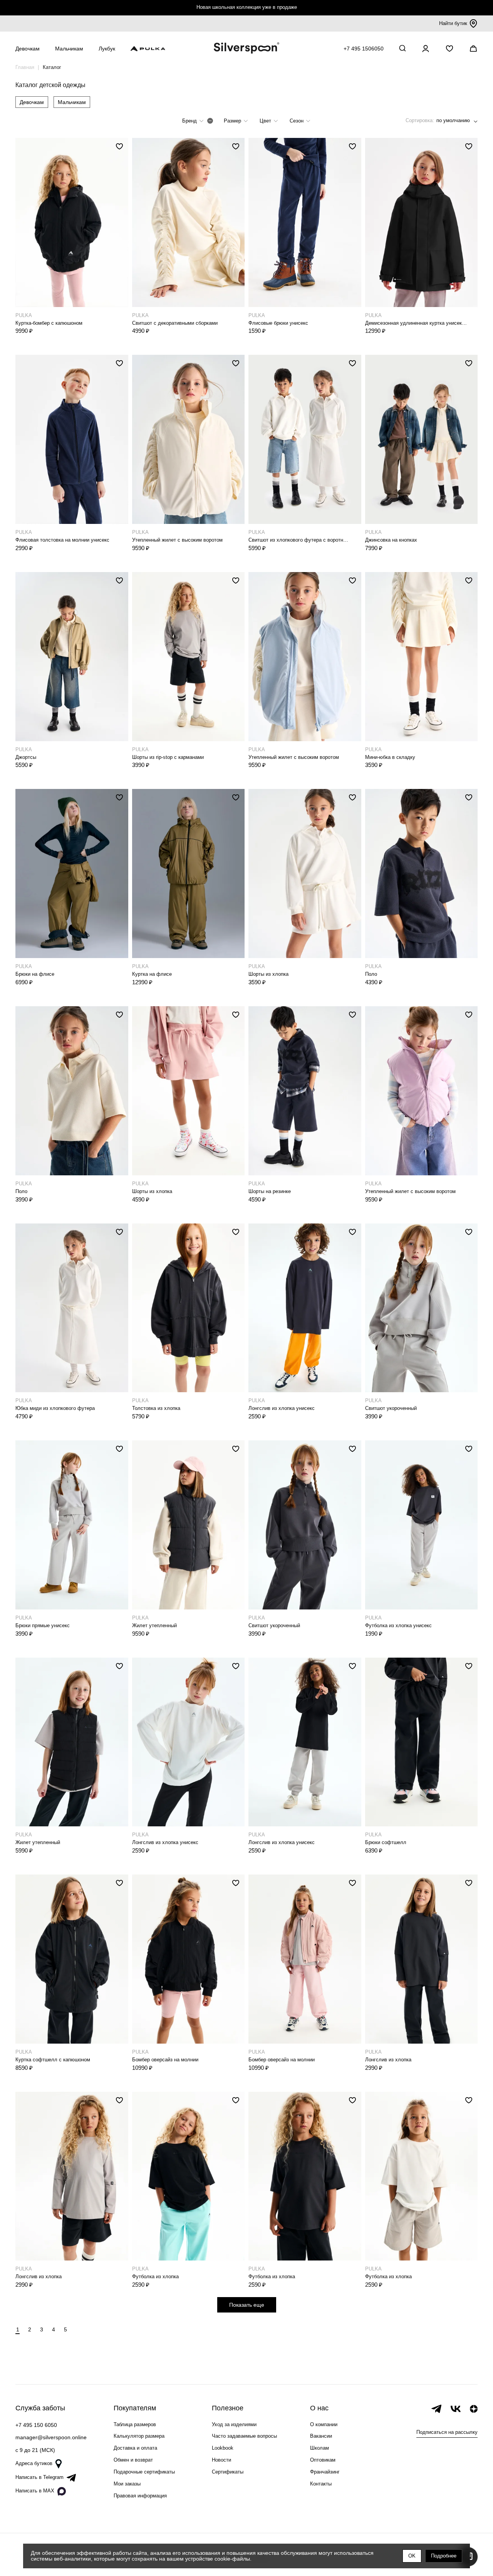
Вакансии (321, 2436)
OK (412, 2556)
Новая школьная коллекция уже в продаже (247, 7)
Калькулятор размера (139, 2436)
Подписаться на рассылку (447, 2432)
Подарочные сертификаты (144, 2472)
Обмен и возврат (133, 2460)
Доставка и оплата (135, 2448)
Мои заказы (127, 2484)
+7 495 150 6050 (36, 2425)
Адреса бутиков (34, 2463)
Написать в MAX (35, 2491)
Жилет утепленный (154, 1625)
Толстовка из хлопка (156, 1408)
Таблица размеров (135, 2424)
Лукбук (107, 49)
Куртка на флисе (152, 974)
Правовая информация (140, 2496)
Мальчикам (72, 102)
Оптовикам (323, 2460)
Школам (319, 2448)
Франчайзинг (325, 2472)
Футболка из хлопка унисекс (398, 1625)
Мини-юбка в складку (390, 757)
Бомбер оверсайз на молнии (165, 2060)
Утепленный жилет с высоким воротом (177, 540)
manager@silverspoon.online (51, 2437)
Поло (371, 974)
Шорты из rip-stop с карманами (168, 757)
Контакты (321, 2484)
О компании (324, 2424)
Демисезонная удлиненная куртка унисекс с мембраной (416, 323)
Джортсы (26, 757)
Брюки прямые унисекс (43, 1625)
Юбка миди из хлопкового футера (55, 1408)
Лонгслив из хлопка (388, 2060)
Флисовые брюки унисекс (278, 323)
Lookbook (223, 2448)
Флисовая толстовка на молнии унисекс (62, 540)
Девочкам (32, 102)
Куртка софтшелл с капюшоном (53, 2060)
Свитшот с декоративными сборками (175, 323)
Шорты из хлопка (268, 974)
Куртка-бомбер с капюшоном (49, 323)
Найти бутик (453, 23)
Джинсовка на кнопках (391, 540)
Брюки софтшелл (386, 1842)
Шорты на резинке (270, 1191)
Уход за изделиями (234, 2424)
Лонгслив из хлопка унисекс (282, 1408)
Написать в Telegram (39, 2477)
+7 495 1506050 (364, 49)
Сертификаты (228, 2472)
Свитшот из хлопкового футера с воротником (299, 540)
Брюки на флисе (35, 974)
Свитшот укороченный (391, 1408)
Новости (221, 2460)
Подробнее (444, 2556)
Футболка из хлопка (155, 2276)
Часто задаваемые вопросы (244, 2436)
